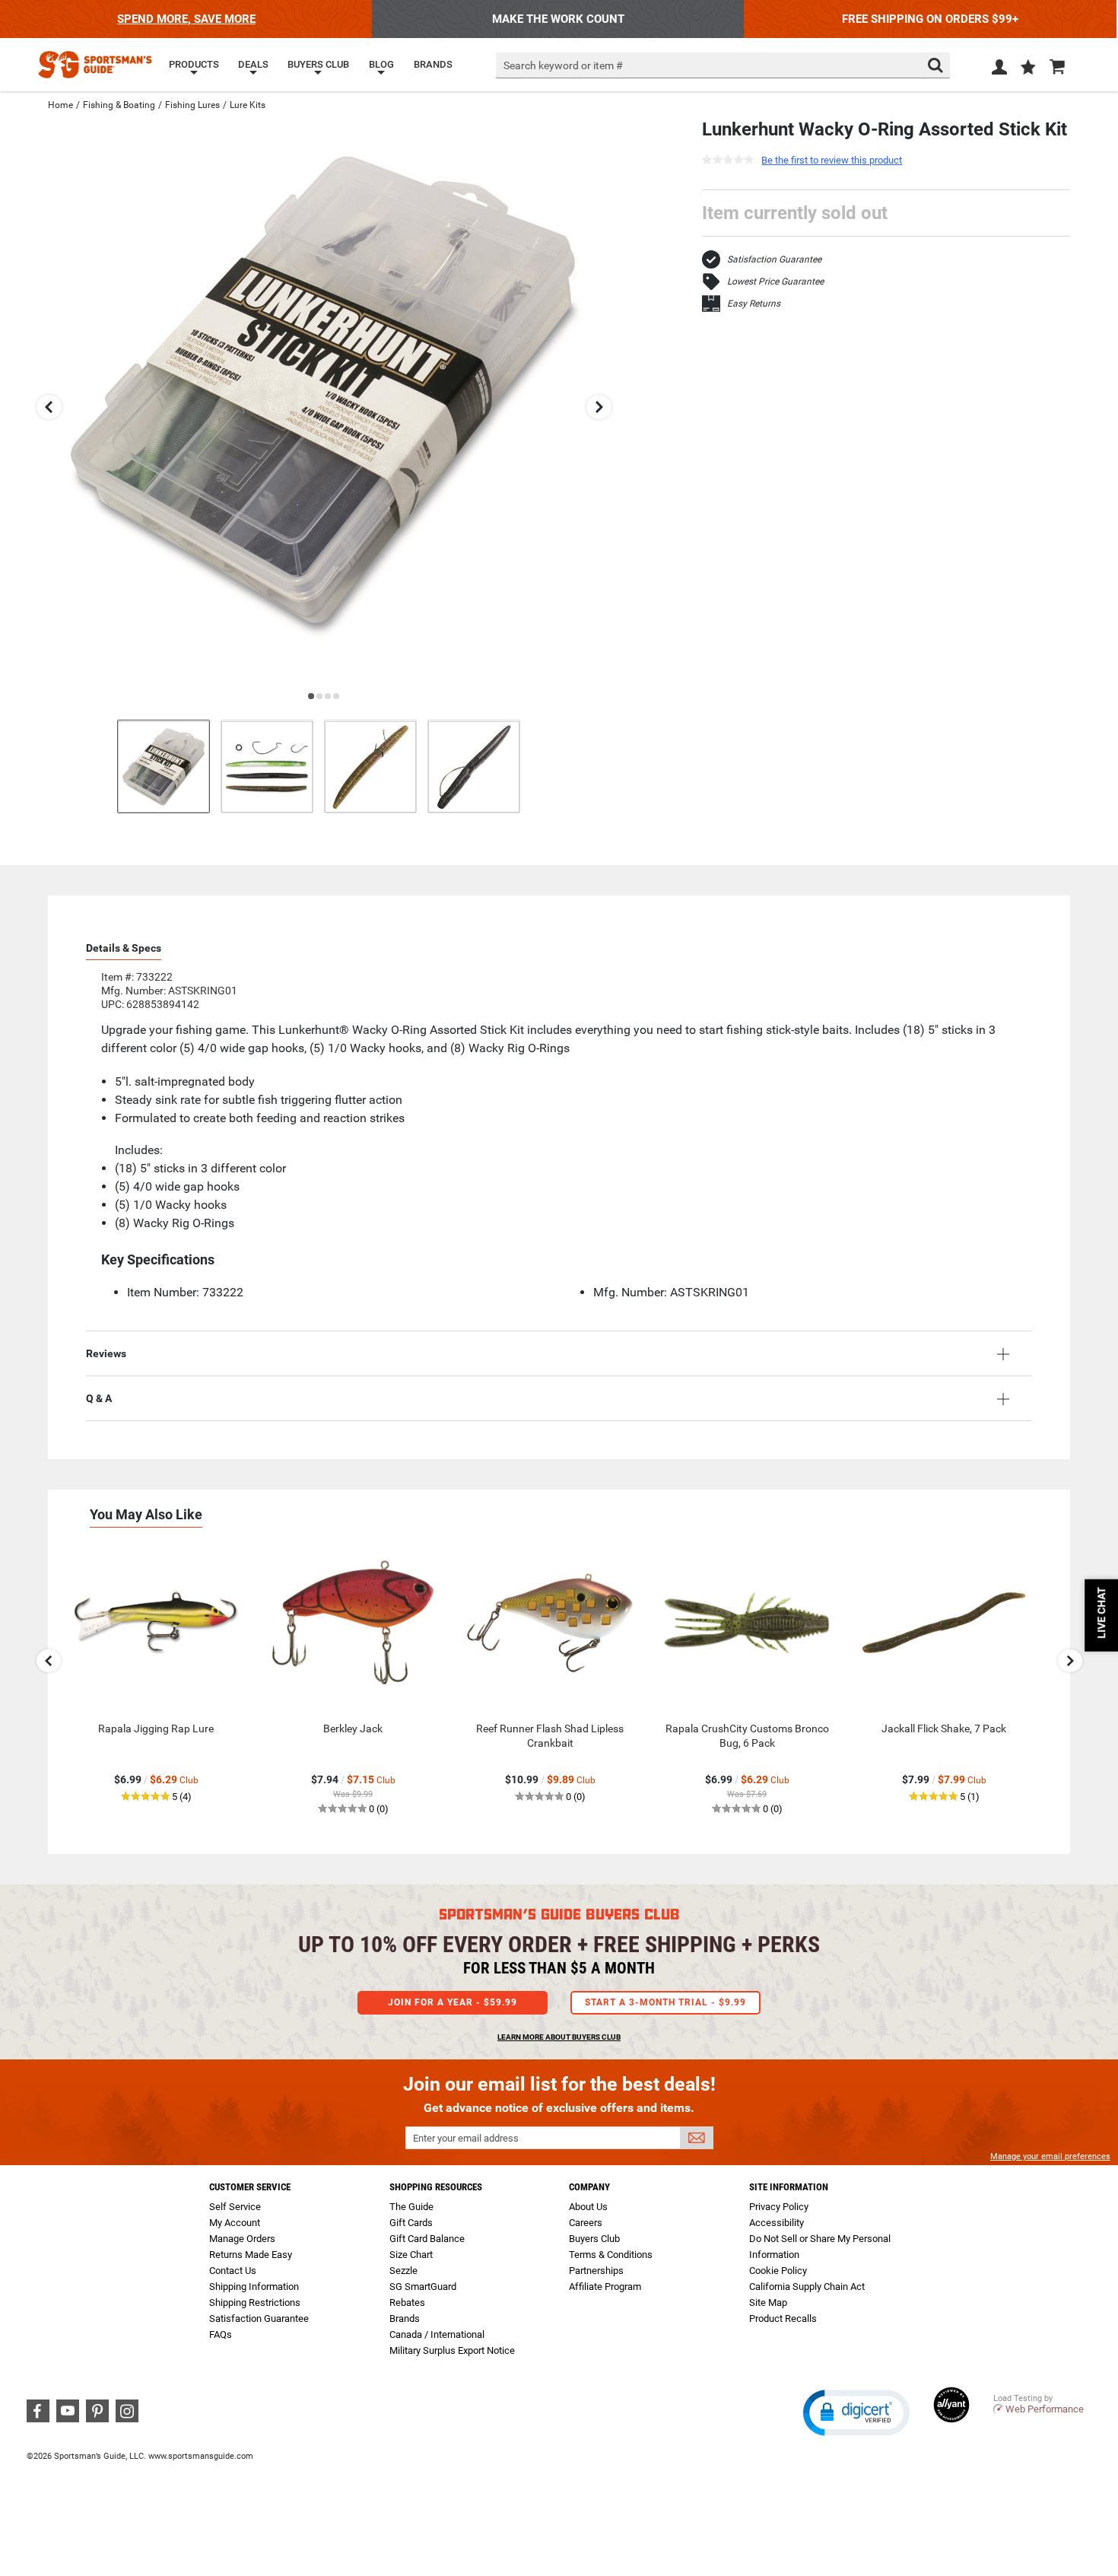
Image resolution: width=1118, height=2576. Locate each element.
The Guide (411, 2207)
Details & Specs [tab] (124, 948)
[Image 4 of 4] (474, 766)
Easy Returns (754, 304)
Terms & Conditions (611, 2255)
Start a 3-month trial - (665, 2002)
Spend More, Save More (186, 19)
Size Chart (411, 2255)
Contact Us (233, 2271)
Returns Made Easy (251, 2255)
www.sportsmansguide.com (201, 2456)
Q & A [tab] (99, 1398)
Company (589, 2187)
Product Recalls (783, 2318)
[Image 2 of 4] (267, 766)
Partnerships (596, 2271)
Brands (405, 2318)
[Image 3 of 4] (370, 766)
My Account (235, 2223)
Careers (586, 2223)
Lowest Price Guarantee (775, 281)
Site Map (768, 2302)
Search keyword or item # (563, 65)
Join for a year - (453, 2002)
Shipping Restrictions (255, 2302)
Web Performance (1045, 2409)
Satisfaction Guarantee (774, 259)
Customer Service (250, 2187)
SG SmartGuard (423, 2287)
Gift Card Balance (427, 2239)
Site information (789, 2187)
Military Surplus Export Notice (452, 2350)
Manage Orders (242, 2239)
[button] (1028, 68)
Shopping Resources (436, 2187)
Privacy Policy (779, 2207)
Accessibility (777, 2223)
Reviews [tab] (106, 1353)
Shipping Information (254, 2287)
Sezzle (403, 2271)
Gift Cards (411, 2223)
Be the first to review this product (832, 160)
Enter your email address (466, 2138)
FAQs (221, 2334)
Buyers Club (594, 2239)
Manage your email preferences (1050, 2156)
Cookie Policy (778, 2271)
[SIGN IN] (999, 70)
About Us (588, 2207)
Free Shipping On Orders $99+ (930, 19)
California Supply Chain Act (807, 2287)
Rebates (407, 2302)
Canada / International (437, 2334)
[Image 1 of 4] (164, 766)
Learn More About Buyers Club (559, 2037)
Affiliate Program (605, 2287)
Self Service (235, 2207)
